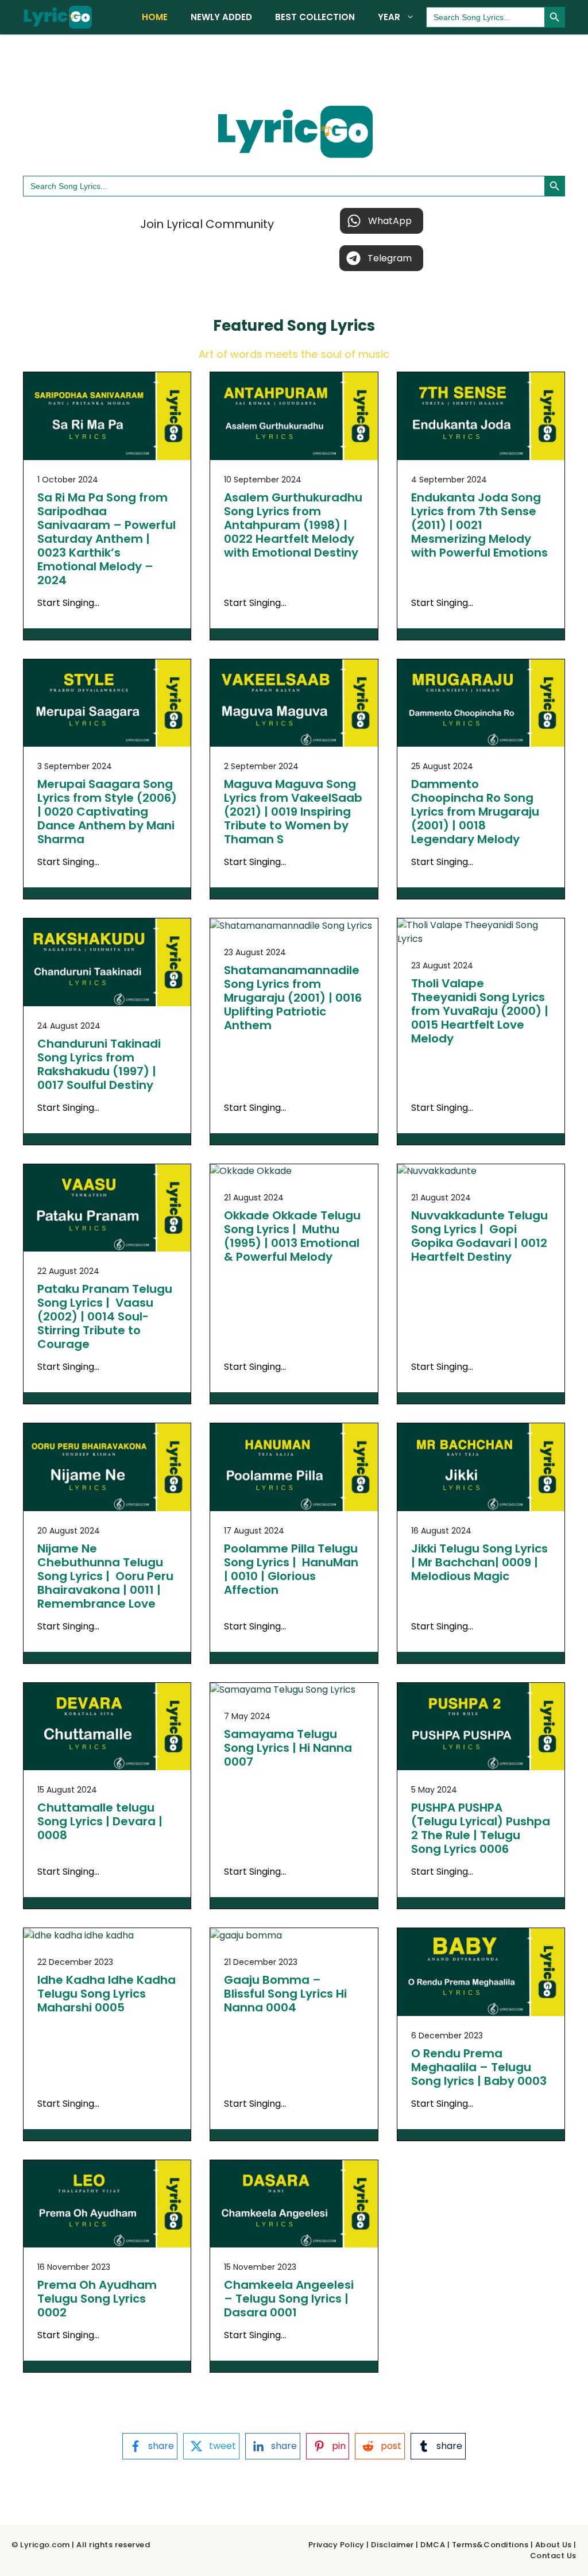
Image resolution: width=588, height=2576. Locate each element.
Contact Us (553, 2556)
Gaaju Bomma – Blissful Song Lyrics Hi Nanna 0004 (285, 1994)
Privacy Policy (336, 2545)
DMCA (433, 2545)
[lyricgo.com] (57, 17)
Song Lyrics (331, 326)
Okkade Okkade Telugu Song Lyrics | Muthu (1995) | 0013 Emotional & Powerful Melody (292, 1236)
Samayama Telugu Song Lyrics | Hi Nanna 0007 (288, 1748)
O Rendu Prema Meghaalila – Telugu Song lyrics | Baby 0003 (479, 2067)
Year (389, 17)
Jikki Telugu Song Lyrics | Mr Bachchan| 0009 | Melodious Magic (479, 1562)
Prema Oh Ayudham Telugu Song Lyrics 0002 (97, 2299)
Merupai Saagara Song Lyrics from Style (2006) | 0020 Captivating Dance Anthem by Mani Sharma (107, 812)
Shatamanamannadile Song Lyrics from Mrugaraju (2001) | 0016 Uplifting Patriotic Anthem (293, 998)
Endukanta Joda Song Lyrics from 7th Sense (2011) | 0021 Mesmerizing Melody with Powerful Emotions (479, 525)
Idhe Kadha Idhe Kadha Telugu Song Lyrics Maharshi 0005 (107, 1994)
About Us (554, 2545)
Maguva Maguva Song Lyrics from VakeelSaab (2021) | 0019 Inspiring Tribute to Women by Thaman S (293, 812)
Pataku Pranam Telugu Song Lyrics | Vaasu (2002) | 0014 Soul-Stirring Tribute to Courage (105, 1316)
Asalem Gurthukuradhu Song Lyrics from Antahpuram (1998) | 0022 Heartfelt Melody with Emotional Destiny (293, 525)
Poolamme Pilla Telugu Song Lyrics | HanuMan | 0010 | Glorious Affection (291, 1569)
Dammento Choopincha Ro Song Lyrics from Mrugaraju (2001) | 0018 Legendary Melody (475, 812)
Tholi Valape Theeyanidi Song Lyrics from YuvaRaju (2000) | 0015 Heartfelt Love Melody (480, 1011)
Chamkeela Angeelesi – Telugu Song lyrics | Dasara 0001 (289, 2299)
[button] (382, 221)
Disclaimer (392, 2545)
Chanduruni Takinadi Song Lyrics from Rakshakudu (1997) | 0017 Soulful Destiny (99, 1064)
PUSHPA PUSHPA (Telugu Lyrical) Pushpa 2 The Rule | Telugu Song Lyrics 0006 (481, 1828)
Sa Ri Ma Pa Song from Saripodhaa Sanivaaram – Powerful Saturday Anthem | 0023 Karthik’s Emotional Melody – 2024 (107, 539)
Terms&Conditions (490, 2545)
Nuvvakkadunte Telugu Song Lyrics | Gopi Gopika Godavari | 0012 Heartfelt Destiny (479, 1236)
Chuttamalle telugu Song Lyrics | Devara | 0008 (100, 1821)
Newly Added (221, 17)
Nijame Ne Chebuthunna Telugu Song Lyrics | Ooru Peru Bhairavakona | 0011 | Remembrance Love (105, 1576)
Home (155, 17)
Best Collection (315, 17)
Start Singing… (68, 603)
